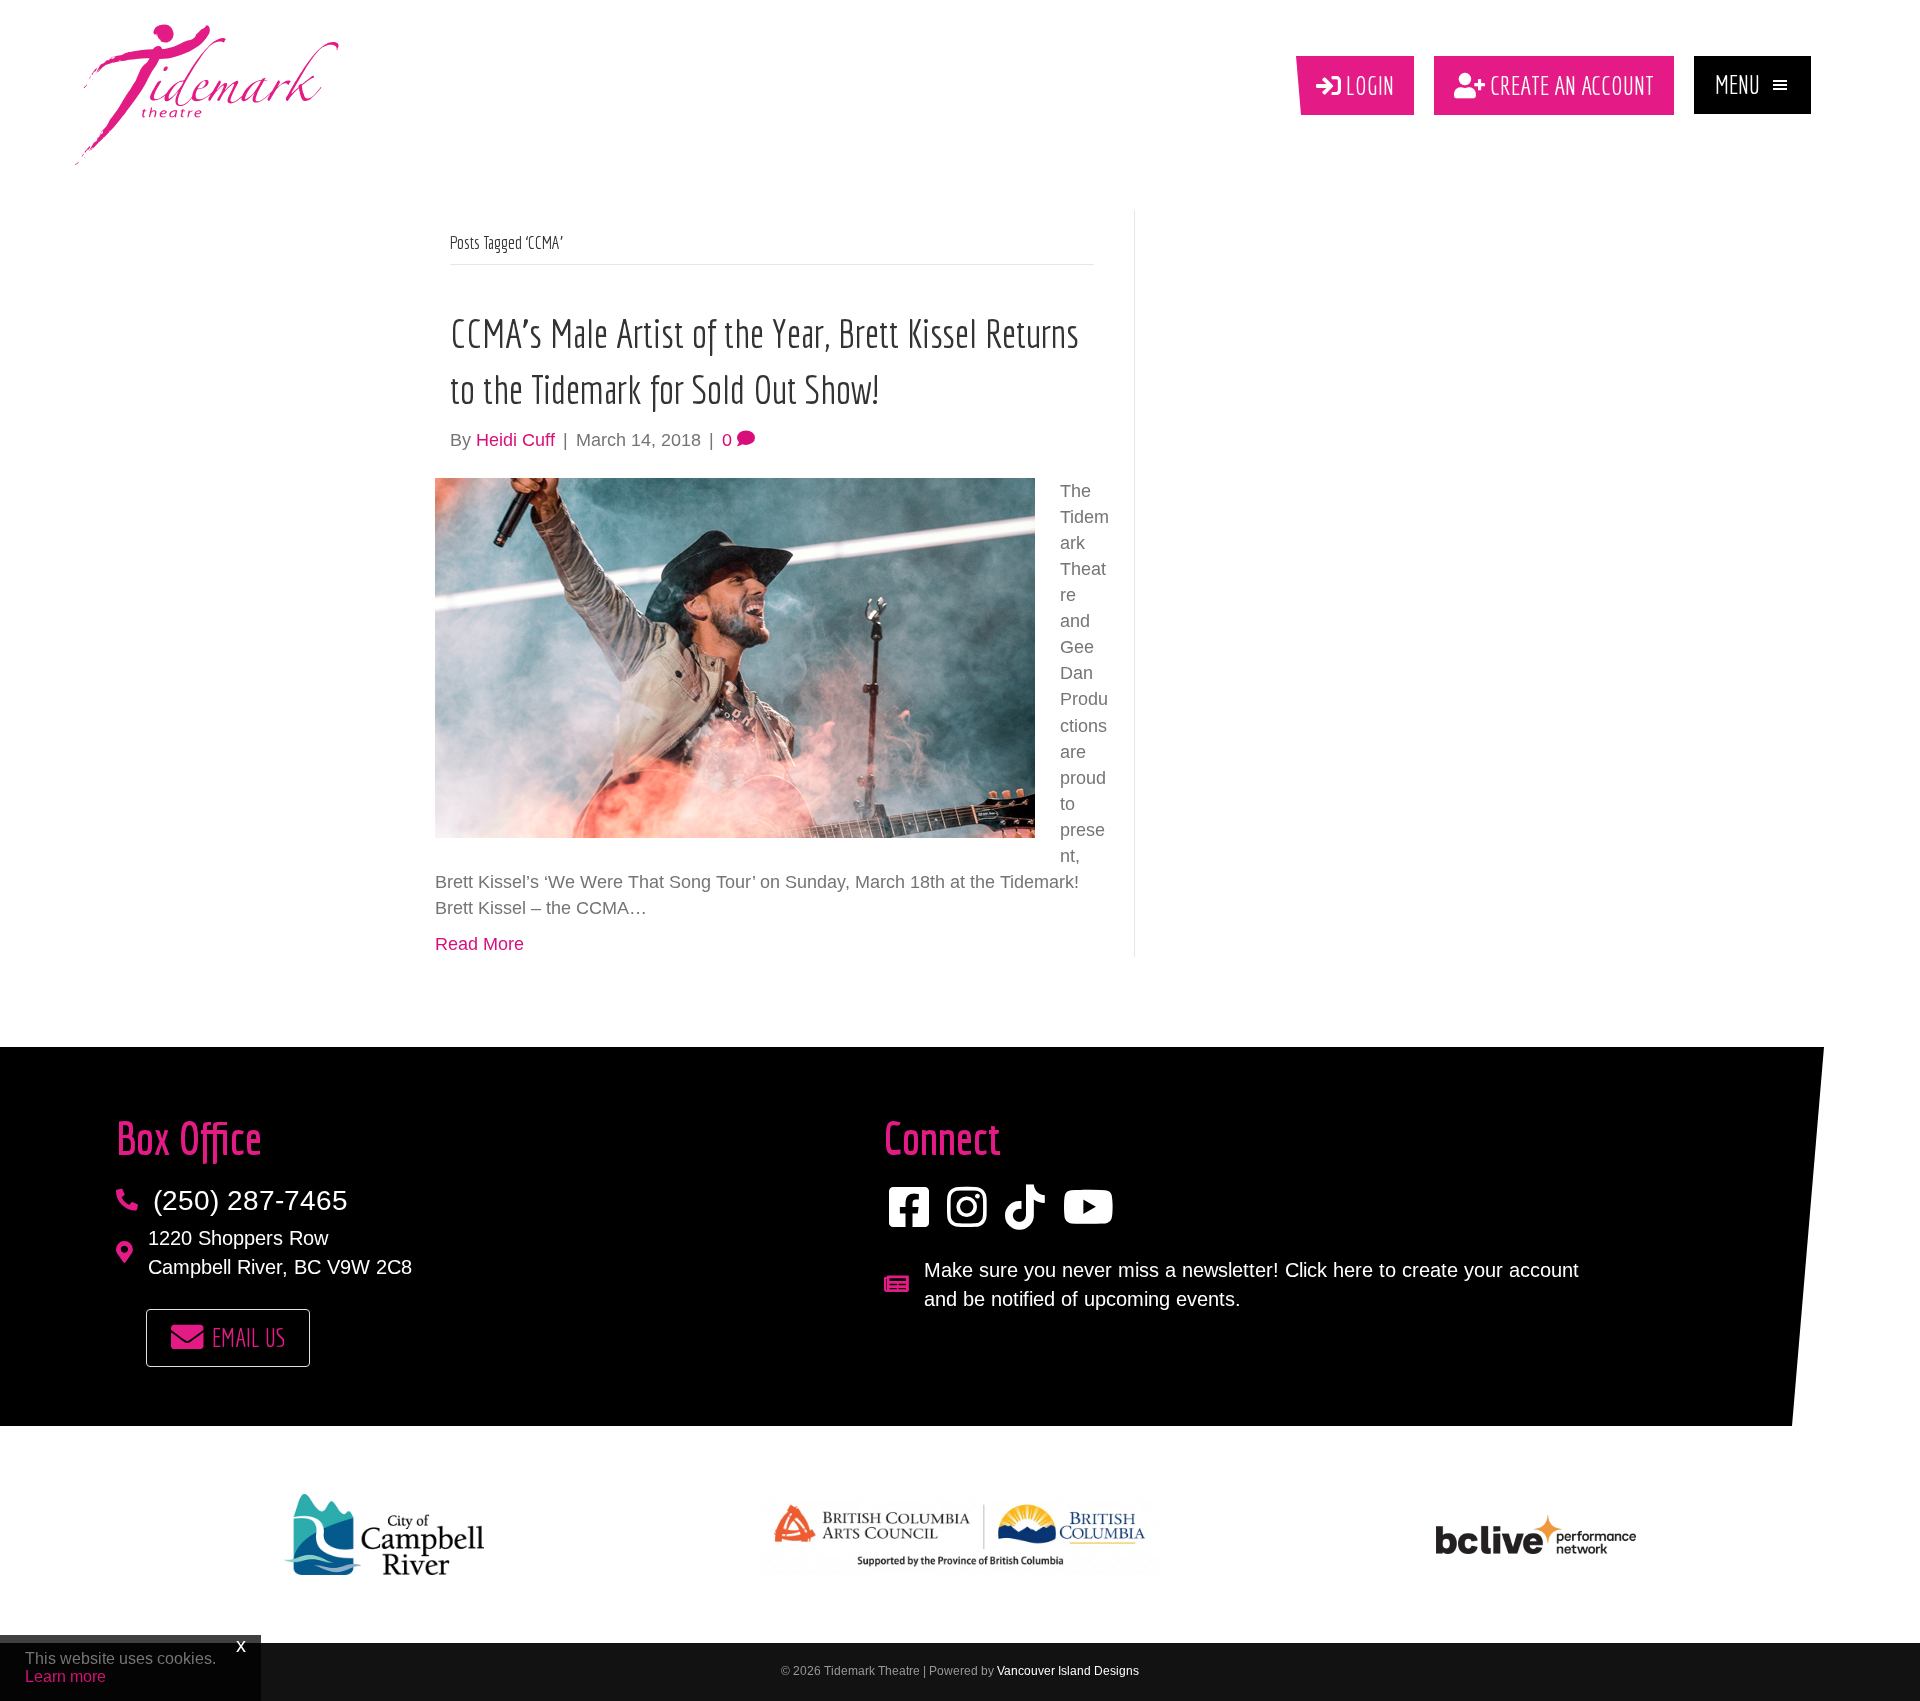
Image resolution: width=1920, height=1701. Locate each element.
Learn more (65, 1676)
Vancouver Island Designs (1068, 1671)
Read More (479, 944)
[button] (1752, 85)
